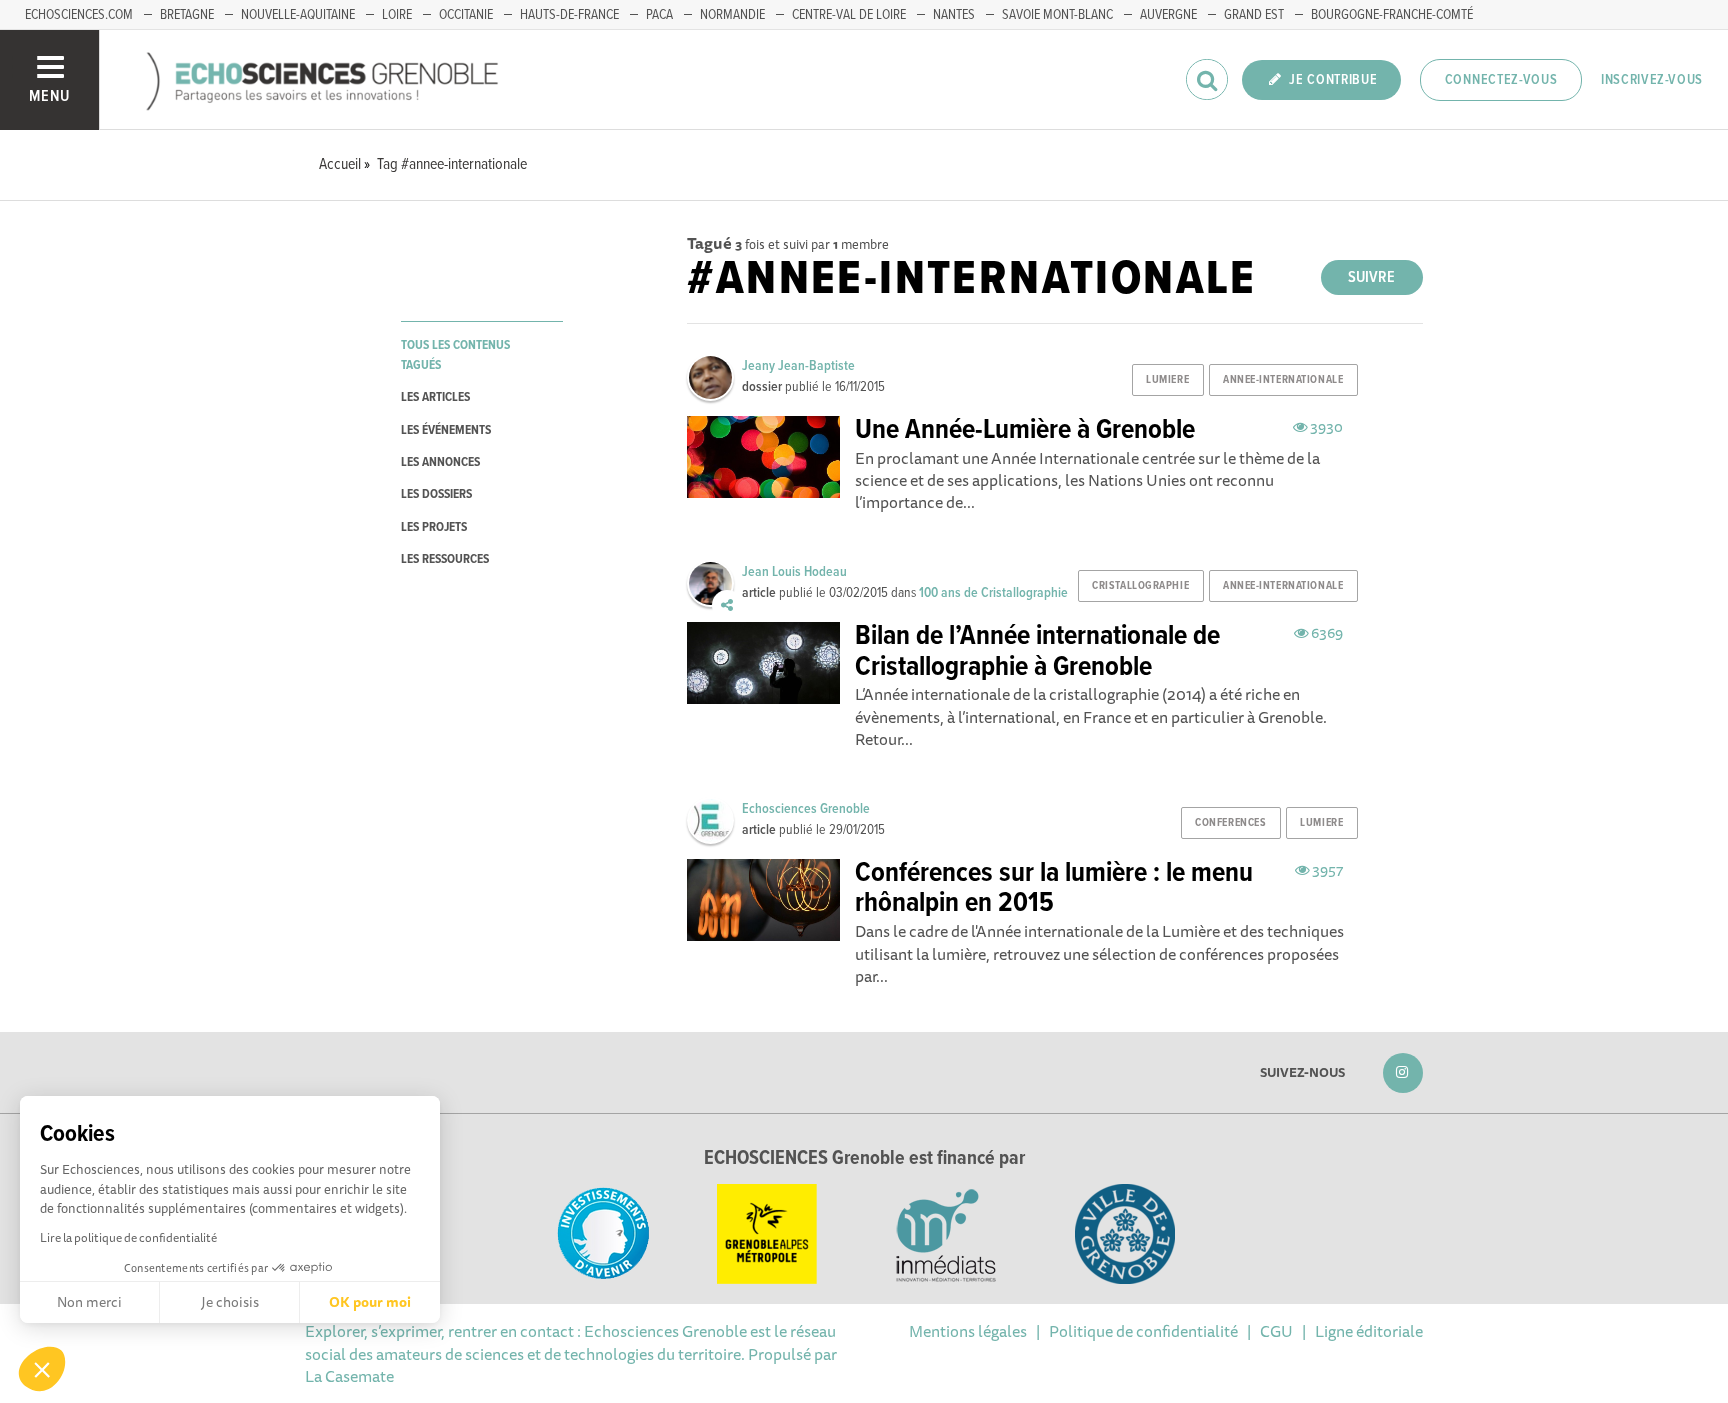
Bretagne (187, 15)
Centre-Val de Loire (849, 15)
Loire (397, 15)
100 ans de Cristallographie (993, 593)
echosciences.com (79, 15)
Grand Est (1254, 15)
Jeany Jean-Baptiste (798, 366)
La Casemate (349, 1376)
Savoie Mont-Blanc (1057, 15)
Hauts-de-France (569, 15)
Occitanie (466, 15)
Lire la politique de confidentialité (128, 1237)
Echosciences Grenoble (806, 809)
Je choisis (230, 1302)
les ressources (445, 559)
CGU (1276, 1331)
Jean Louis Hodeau (794, 572)
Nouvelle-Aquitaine (298, 15)
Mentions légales (968, 1331)
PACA (659, 15)
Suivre (1371, 277)
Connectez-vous (1501, 80)
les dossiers (436, 494)
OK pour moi (370, 1302)
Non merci (89, 1302)
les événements (446, 430)
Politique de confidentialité (1143, 1331)
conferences (1230, 823)
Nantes (954, 15)
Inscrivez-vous (1652, 80)
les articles (435, 397)
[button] (42, 1369)
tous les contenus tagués (455, 355)
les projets (434, 527)
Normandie (732, 15)
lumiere (1167, 380)
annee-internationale (1283, 380)
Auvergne (1168, 15)
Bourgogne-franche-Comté (1392, 15)
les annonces (440, 462)
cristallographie (1140, 586)
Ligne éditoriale (1369, 1331)
